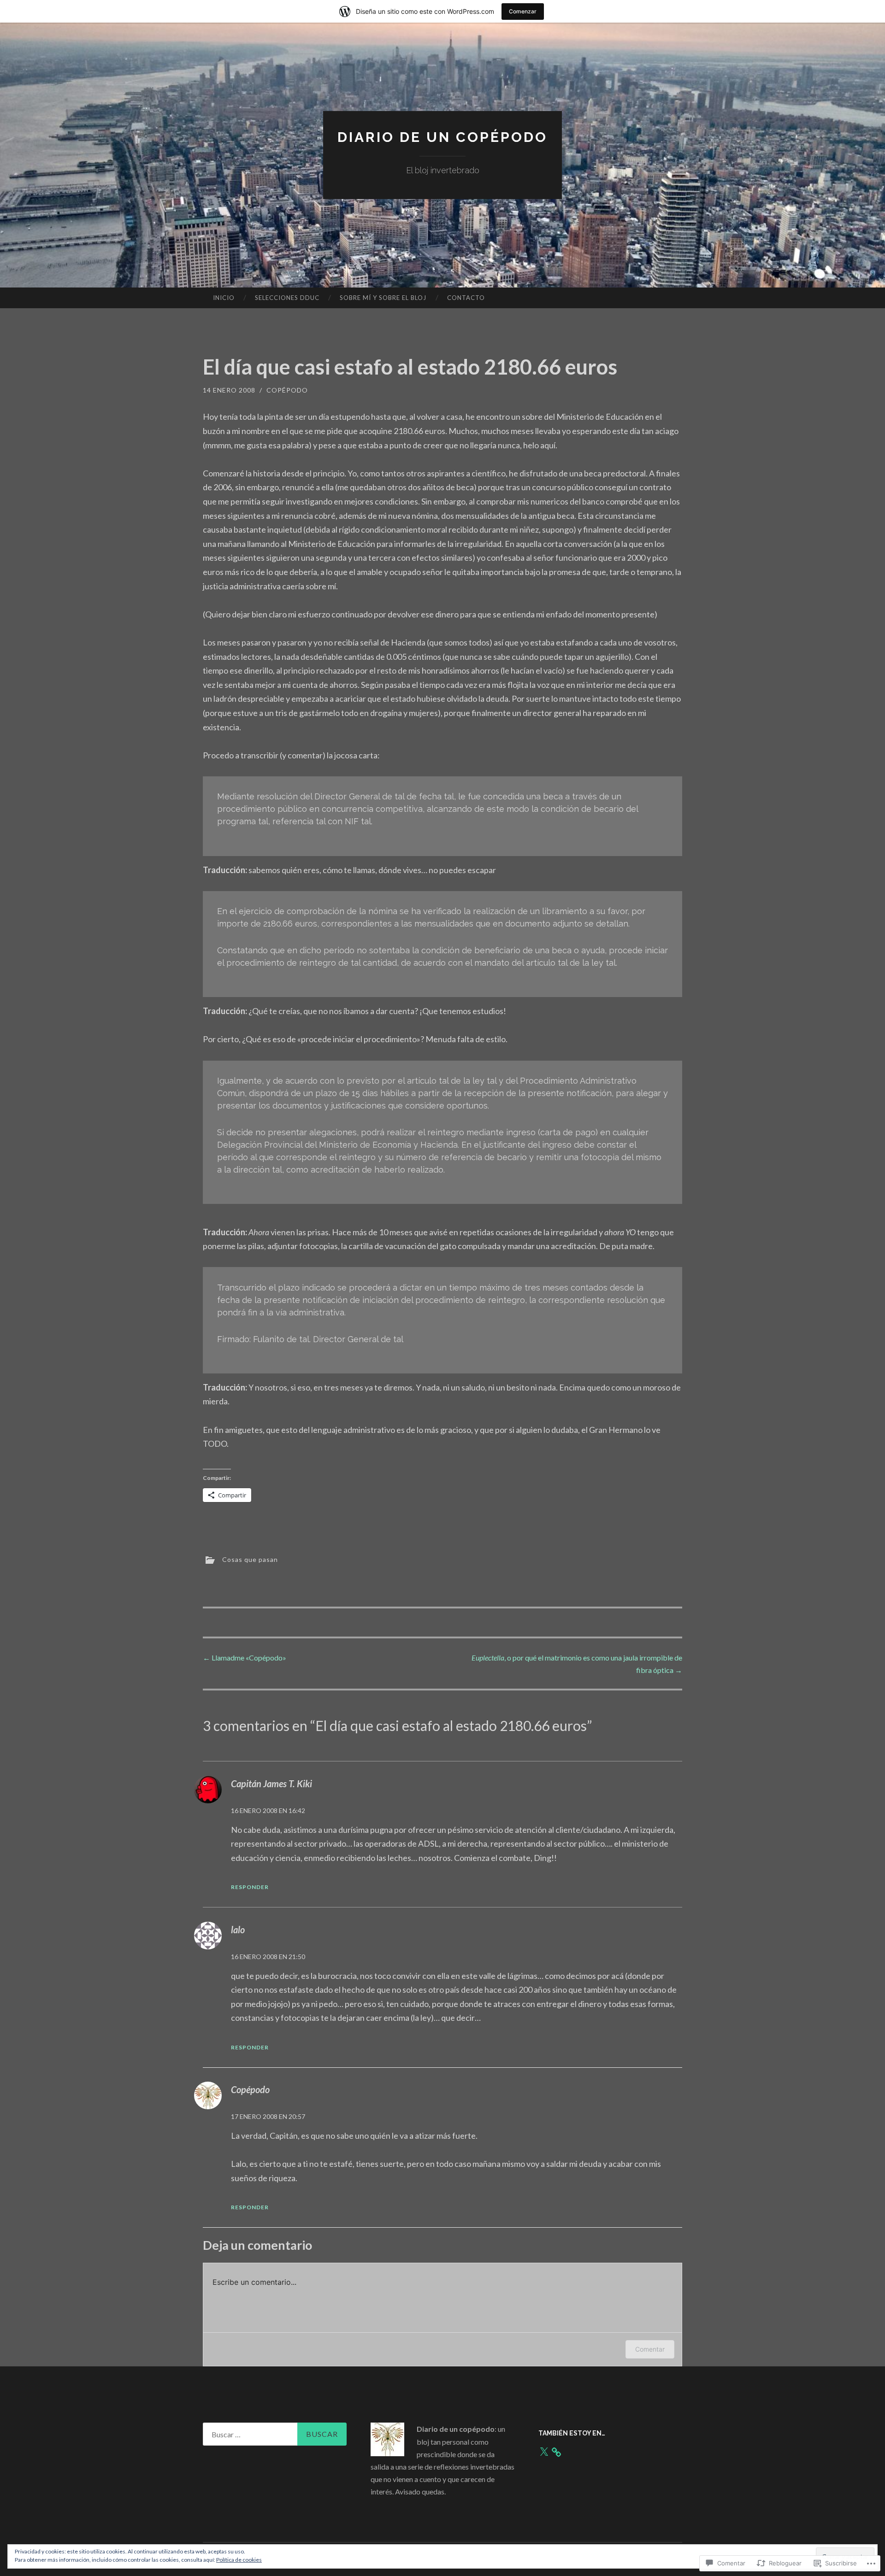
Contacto (466, 298)
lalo (238, 1930)
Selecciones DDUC (287, 298)
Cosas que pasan (250, 1559)
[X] (544, 2452)
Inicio (224, 298)
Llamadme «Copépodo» (245, 1658)
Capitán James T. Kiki (271, 1784)
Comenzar (523, 11)
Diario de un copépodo (442, 137)
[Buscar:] (275, 2434)
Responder (250, 1887)
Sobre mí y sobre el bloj (383, 298)
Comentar (650, 2349)
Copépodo (287, 390)
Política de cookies (239, 2560)
